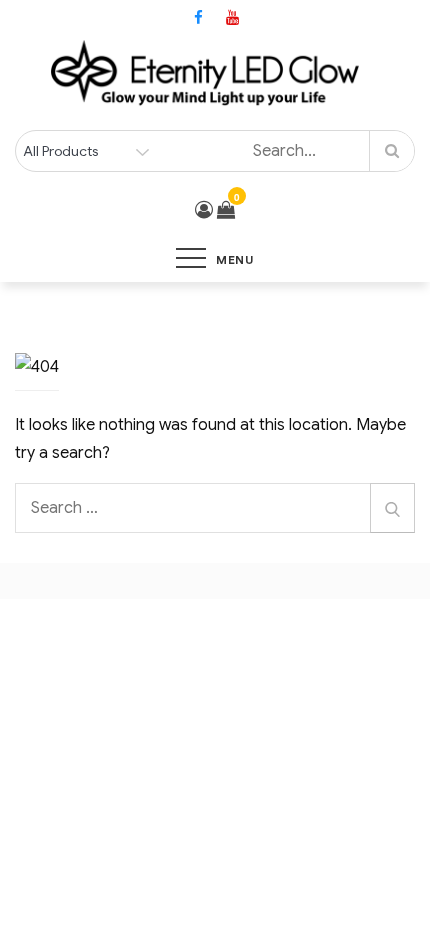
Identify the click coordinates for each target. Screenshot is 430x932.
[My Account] (204, 210)
